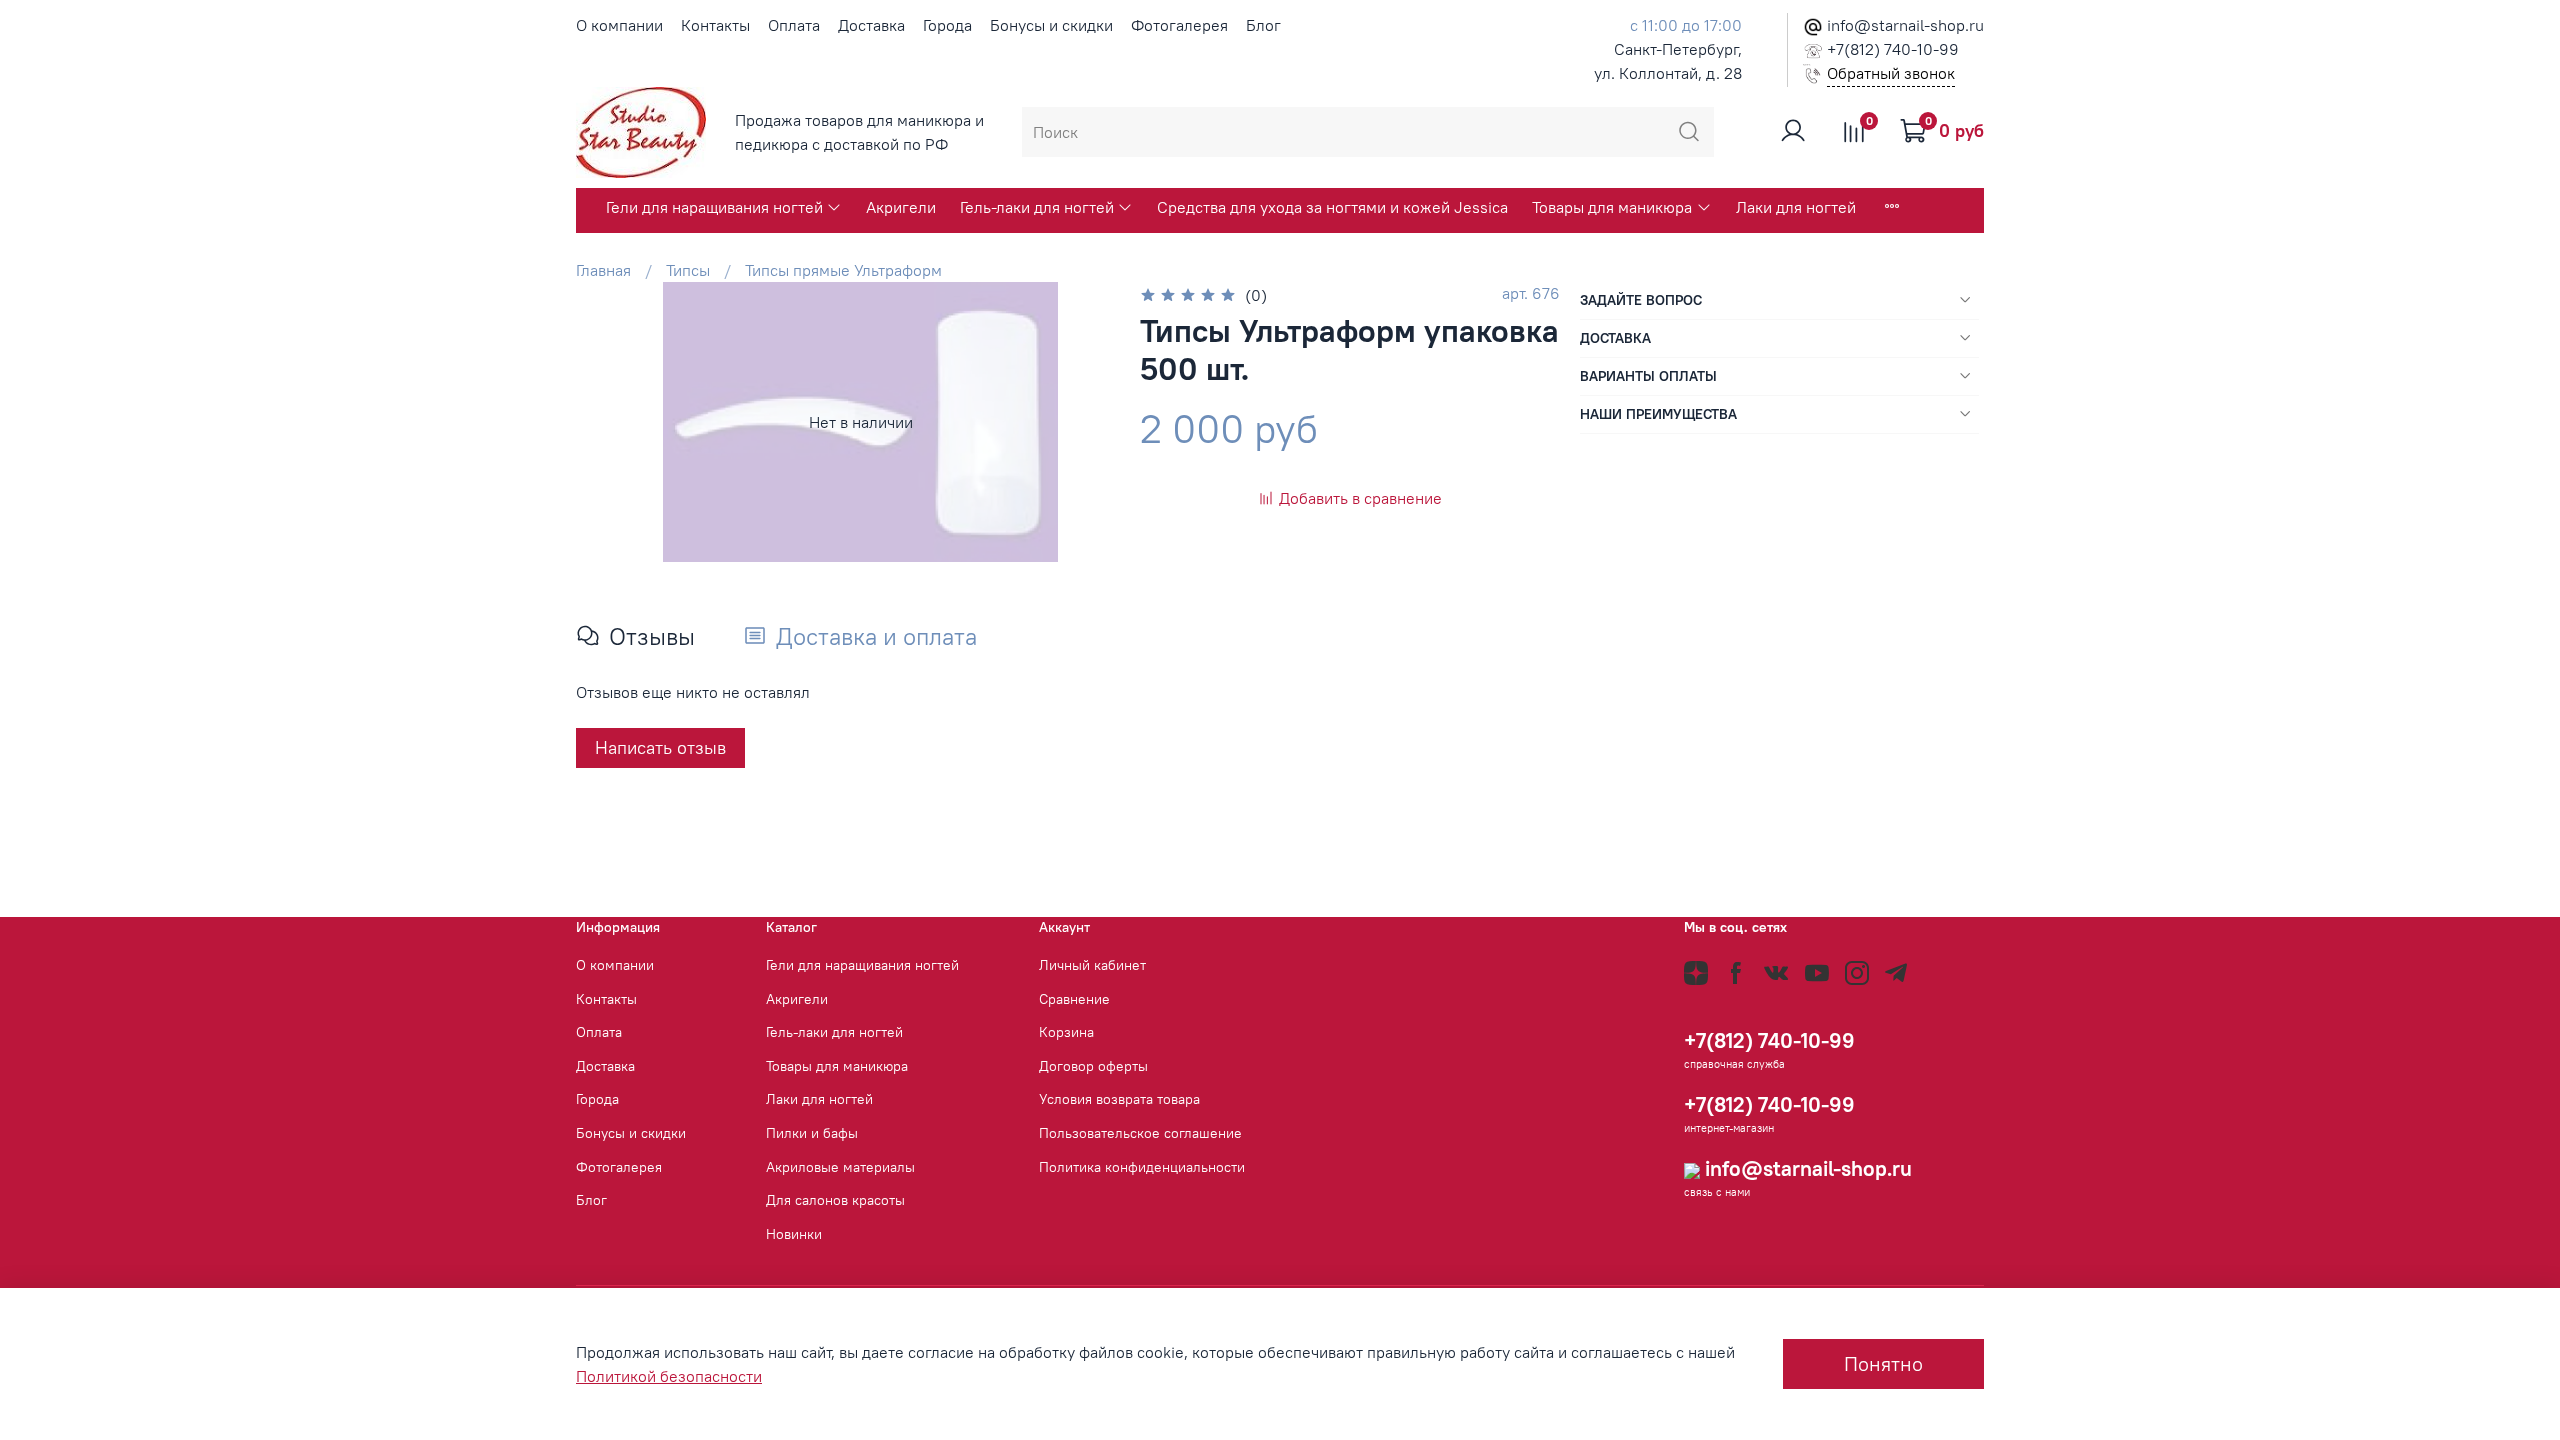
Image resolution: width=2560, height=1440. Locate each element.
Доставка (871, 25)
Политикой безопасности (669, 1376)
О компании (619, 25)
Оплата (794, 25)
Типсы (688, 270)
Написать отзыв (660, 747)
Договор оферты (1093, 1066)
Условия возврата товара (1119, 1099)
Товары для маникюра (1612, 207)
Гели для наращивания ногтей (714, 207)
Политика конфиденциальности (1142, 1167)
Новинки (794, 1234)
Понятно (1883, 1363)
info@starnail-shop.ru (1903, 25)
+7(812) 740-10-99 (1891, 49)
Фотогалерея (1179, 25)
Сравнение (1074, 999)
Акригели (901, 207)
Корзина (1066, 1032)
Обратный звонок (1891, 73)
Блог (1263, 25)
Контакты (715, 25)
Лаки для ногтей (1796, 207)
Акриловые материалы (840, 1167)
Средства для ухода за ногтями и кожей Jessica (1332, 207)
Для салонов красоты (835, 1200)
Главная (603, 270)
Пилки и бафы (812, 1133)
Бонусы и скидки (1051, 25)
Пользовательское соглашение (1140, 1133)
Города (947, 25)
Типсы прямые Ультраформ (843, 270)
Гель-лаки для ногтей (1037, 207)
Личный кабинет (1092, 965)
